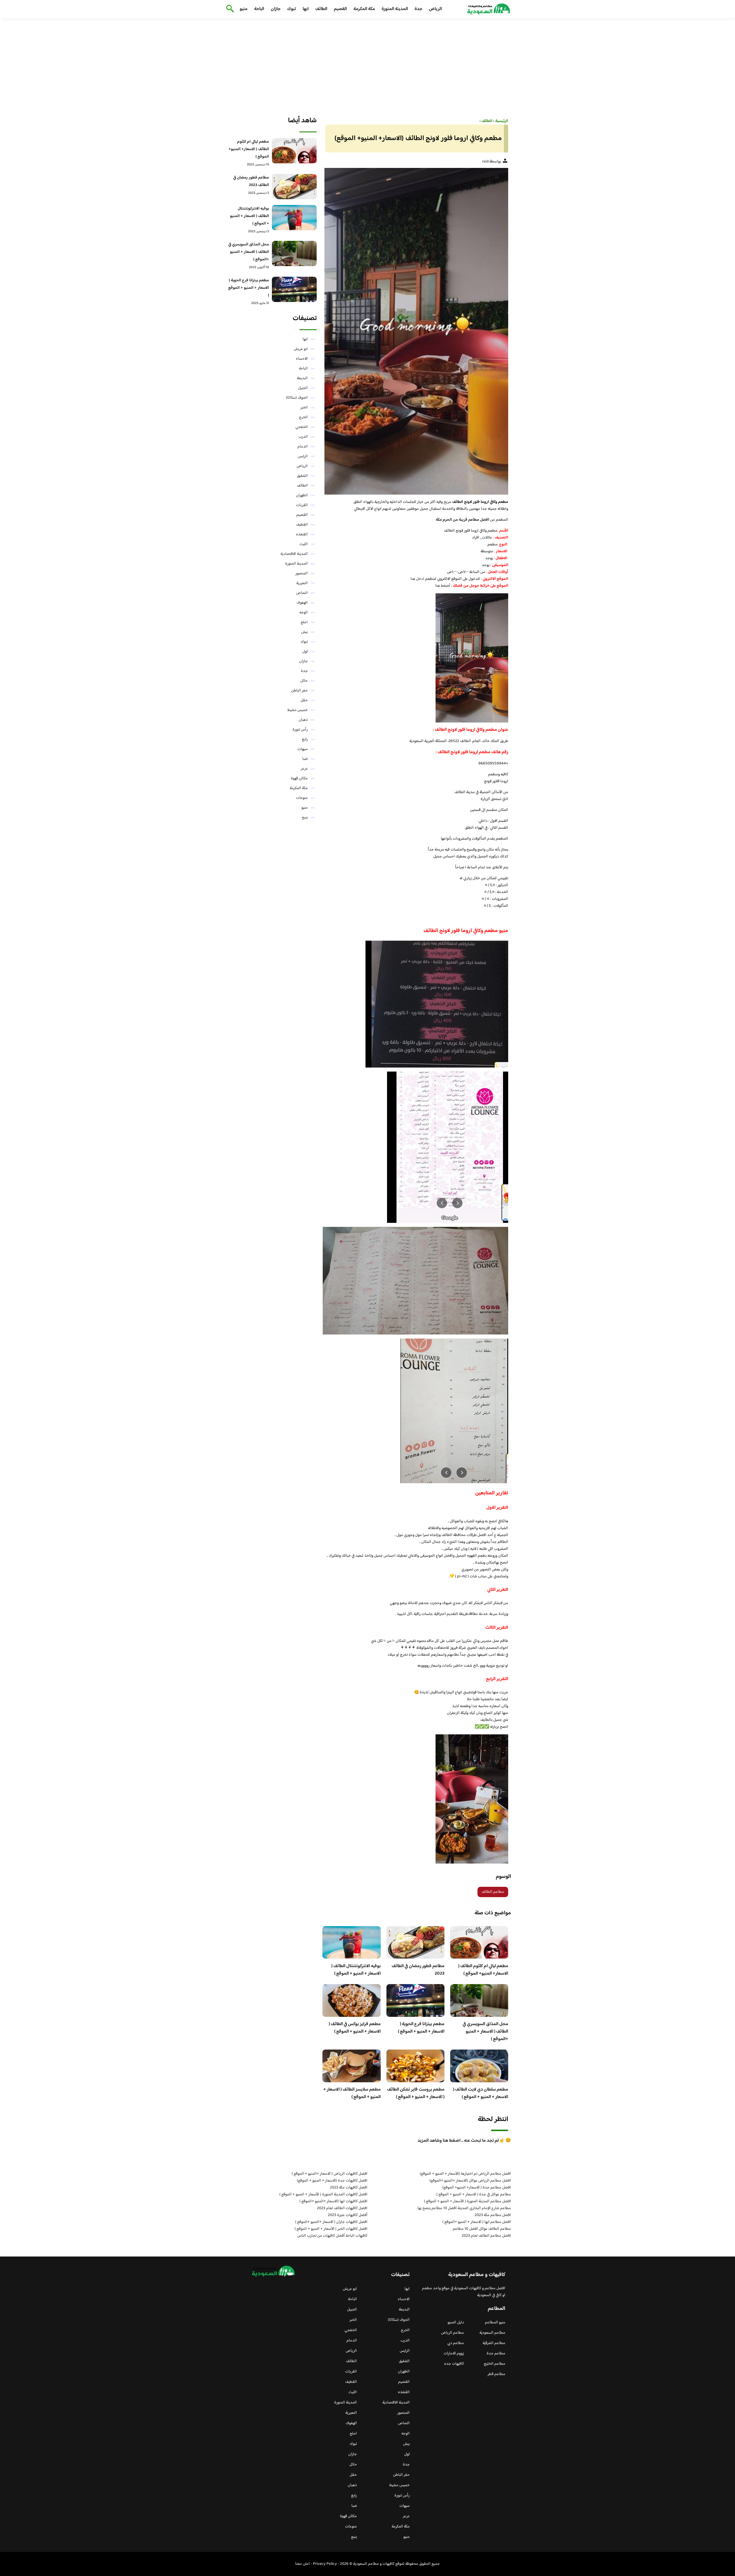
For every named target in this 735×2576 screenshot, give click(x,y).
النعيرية (302, 583)
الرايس (303, 456)
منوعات (302, 798)
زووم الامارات (454, 2354)
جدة (418, 9)
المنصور (302, 574)
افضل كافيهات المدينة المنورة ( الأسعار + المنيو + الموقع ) (323, 2195)
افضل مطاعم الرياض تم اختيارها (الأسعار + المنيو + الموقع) (465, 2174)
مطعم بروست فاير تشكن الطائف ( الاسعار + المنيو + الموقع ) (416, 2093)
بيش (304, 632)
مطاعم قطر (496, 2374)
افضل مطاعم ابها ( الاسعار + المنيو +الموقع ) (477, 2222)
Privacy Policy (325, 2564)
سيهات (303, 749)
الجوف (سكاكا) (297, 398)
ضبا (305, 759)
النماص (302, 593)
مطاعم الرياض (452, 2333)
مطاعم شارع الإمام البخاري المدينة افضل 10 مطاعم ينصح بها (464, 2208)
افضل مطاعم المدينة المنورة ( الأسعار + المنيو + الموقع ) (468, 2201)
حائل (304, 681)
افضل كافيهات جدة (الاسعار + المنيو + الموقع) (332, 2181)
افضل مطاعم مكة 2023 (493, 2215)
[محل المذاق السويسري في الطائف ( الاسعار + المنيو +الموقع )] (294, 253)
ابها (306, 9)
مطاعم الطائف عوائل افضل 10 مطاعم (482, 2229)
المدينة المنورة (395, 9)
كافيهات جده (454, 2364)
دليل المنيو (456, 2323)
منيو (244, 9)
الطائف (321, 9)
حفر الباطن (299, 691)
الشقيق (302, 476)
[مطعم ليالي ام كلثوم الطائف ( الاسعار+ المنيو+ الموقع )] (294, 151)
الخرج (303, 417)
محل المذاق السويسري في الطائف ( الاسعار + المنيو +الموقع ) (485, 2032)
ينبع (305, 818)
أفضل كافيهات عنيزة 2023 (348, 2215)
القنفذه (302, 534)
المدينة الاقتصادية (294, 554)
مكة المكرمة (364, 9)
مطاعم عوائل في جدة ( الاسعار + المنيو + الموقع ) (474, 2195)
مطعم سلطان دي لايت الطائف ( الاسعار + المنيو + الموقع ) (481, 2093)
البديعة (302, 378)
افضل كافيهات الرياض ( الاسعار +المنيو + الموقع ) (330, 2174)
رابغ (305, 739)
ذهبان (303, 720)
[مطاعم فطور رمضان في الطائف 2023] (294, 187)
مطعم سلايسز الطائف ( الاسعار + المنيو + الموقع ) (352, 2093)
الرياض (435, 9)
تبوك (292, 9)
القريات (302, 505)
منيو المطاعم (495, 2323)
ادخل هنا (417, 579)
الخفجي (302, 427)
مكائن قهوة (299, 778)
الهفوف (302, 603)
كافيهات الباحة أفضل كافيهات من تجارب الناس (332, 2236)
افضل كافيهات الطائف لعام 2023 (342, 2208)
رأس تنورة (300, 730)
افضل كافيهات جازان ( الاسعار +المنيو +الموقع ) (331, 2222)
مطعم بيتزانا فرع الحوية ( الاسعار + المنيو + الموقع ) (421, 2028)
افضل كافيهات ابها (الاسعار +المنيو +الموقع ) (333, 2201)
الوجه (304, 613)
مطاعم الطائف (493, 1892)
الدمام (303, 447)
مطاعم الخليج (495, 2364)
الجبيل (303, 388)
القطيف (302, 525)
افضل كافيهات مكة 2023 (349, 2188)
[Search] (229, 9)
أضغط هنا (443, 586)
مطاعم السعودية (492, 2333)
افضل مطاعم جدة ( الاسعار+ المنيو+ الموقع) (477, 2188)
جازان (276, 9)
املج (304, 622)
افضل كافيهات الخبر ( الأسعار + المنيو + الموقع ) (331, 2229)
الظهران (302, 495)
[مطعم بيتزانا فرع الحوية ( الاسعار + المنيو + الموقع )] (294, 289)
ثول (305, 652)
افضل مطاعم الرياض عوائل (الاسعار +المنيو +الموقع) (470, 2181)
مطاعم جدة (496, 2354)
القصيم (340, 9)
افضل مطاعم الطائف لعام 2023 (486, 2236)
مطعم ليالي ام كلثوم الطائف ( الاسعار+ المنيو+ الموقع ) (483, 1970)
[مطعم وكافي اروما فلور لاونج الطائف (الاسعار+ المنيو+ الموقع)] (415, 331)
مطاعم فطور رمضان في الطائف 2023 (418, 1970)
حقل (304, 700)
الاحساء (302, 359)
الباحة (259, 9)
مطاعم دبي (456, 2343)
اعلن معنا (302, 2564)
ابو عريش (301, 349)
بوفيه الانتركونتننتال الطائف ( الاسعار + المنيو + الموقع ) (356, 1970)
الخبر (304, 408)
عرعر (304, 769)
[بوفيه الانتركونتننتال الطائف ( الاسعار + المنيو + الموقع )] (294, 218)
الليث (304, 544)
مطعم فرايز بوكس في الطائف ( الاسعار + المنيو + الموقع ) (355, 2028)
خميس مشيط (298, 710)
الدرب (303, 437)
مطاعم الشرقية (494, 2343)
